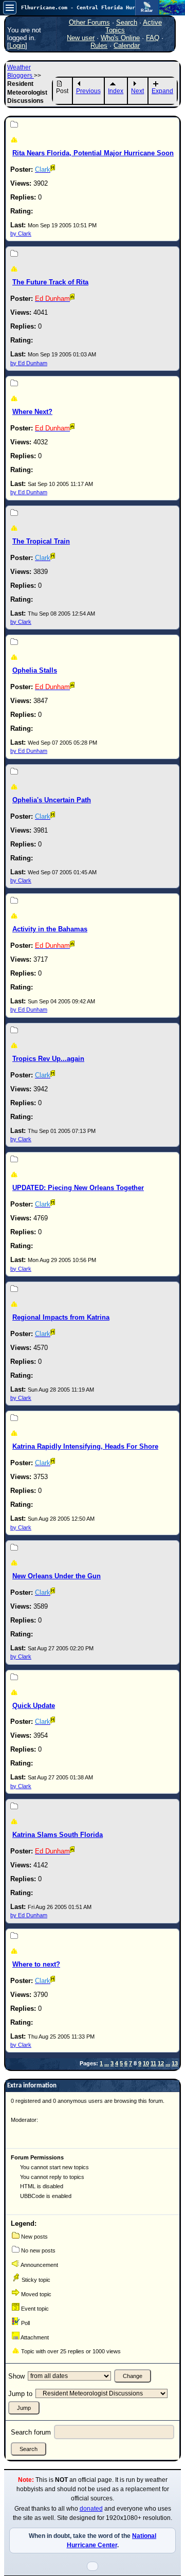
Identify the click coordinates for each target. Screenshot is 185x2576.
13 (175, 2063)
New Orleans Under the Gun (57, 1576)
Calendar (127, 46)
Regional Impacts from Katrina (61, 1317)
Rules (99, 46)
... (107, 2063)
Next (137, 91)
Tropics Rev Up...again (48, 1059)
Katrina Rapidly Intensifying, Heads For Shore (85, 1446)
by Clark (21, 233)
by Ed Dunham (29, 363)
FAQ (153, 38)
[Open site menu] (10, 8)
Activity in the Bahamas (50, 929)
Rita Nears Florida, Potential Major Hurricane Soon (93, 153)
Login (17, 46)
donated (91, 2509)
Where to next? (36, 1964)
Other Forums (89, 22)
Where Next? (32, 412)
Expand (162, 91)
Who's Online (120, 38)
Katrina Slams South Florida (58, 1835)
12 (161, 2063)
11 (153, 2063)
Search (127, 22)
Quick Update (34, 1706)
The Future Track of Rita (50, 282)
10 (146, 2063)
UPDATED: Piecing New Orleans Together (78, 1188)
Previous (88, 91)
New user (81, 38)
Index (116, 91)
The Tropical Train (41, 541)
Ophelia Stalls (35, 670)
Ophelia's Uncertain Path (52, 800)
